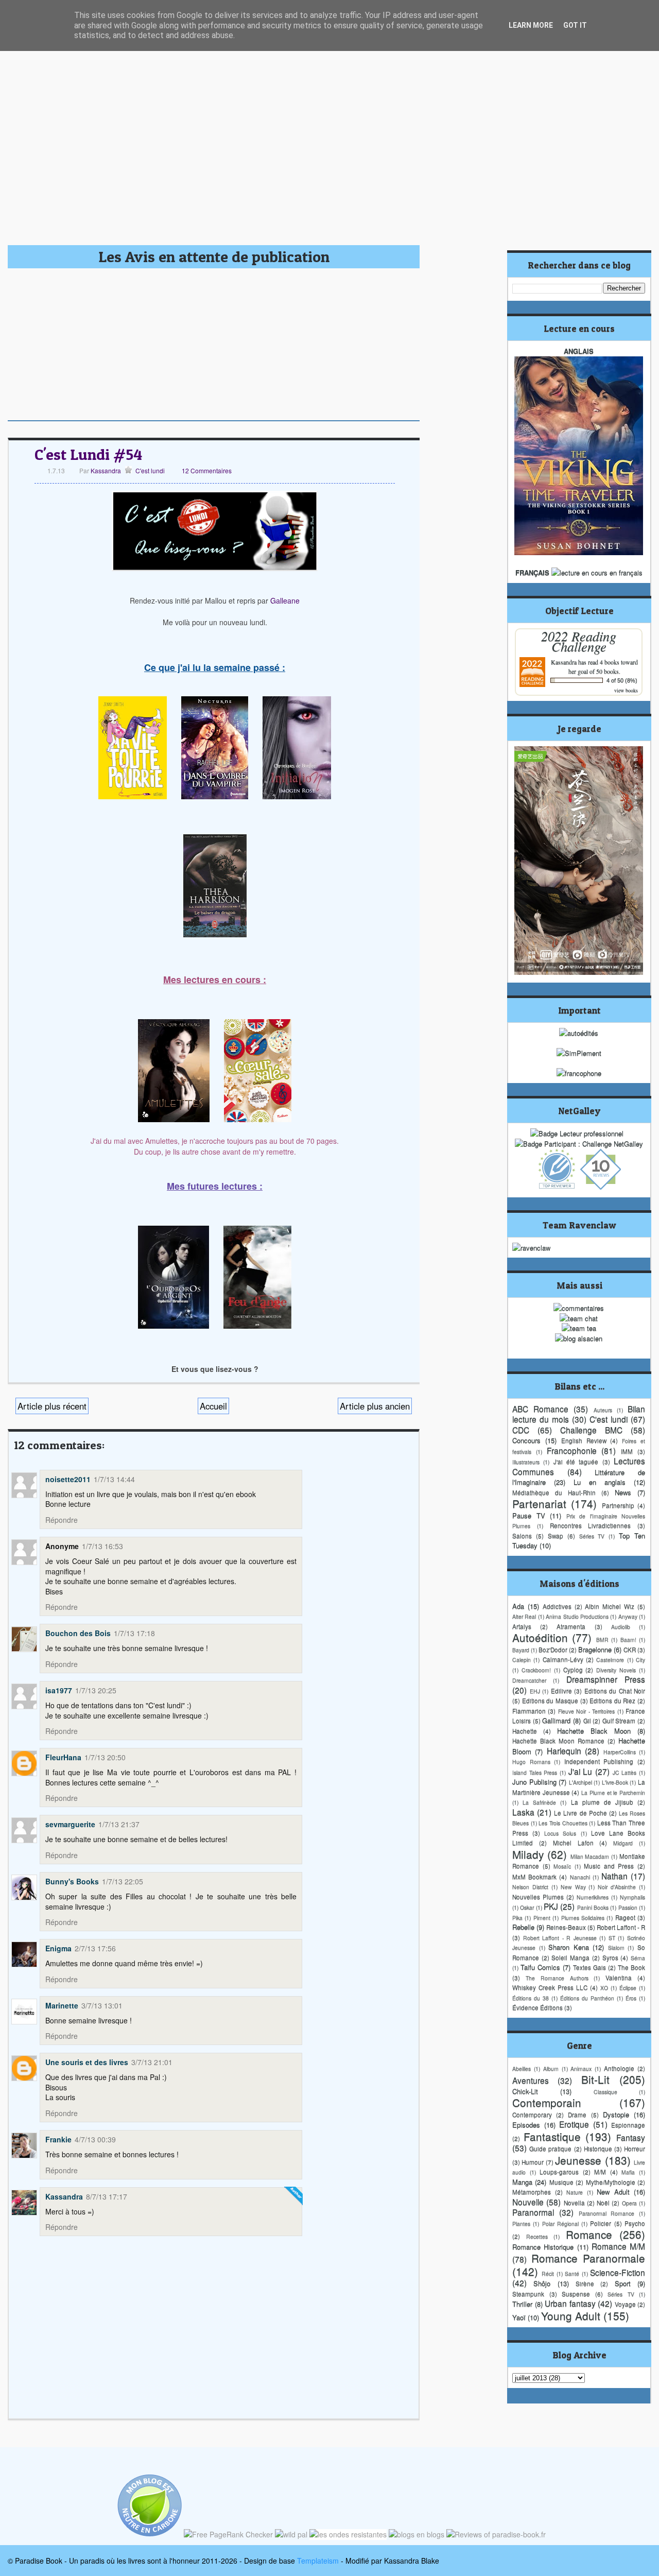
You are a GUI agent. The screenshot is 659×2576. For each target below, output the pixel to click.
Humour (533, 2162)
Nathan (614, 1876)
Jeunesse (578, 2160)
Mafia (628, 2172)
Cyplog (573, 1670)
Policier (601, 2223)
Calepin (522, 1660)
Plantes (521, 2223)
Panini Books (593, 1907)
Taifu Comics (540, 1967)
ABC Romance (540, 1409)
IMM (627, 1451)
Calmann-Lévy (563, 1659)
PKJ (551, 1906)
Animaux (581, 2068)
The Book (631, 1967)
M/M (600, 2172)
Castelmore (610, 1660)
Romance (589, 2234)
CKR (630, 1650)
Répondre (62, 1520)
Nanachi (580, 1877)
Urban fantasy (570, 2303)
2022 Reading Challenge (579, 641)
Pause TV (529, 1515)
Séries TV (592, 1536)
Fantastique (552, 2136)
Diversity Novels (616, 1670)
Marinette (62, 2005)
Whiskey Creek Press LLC (550, 1987)
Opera (629, 2203)
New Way (573, 1887)
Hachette (525, 1731)
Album (551, 2068)
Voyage (625, 2304)
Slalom (616, 1947)
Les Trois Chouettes (563, 1823)
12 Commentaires (207, 470)
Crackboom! (536, 1670)
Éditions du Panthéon (587, 1998)
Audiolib (621, 1627)
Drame (577, 2115)
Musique (561, 2182)
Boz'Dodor (553, 1650)
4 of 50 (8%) (622, 680)
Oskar (527, 1907)
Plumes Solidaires (583, 1918)
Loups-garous (559, 2172)
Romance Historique (543, 2247)
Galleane (285, 600)
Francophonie (572, 1450)
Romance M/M (618, 2246)
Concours (526, 1440)
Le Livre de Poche (580, 1813)
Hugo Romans (531, 1762)
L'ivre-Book (615, 1782)
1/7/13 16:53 (102, 1546)
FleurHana (63, 1757)
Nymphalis (632, 1897)
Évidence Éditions (537, 2007)
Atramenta (571, 1626)
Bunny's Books (72, 1881)
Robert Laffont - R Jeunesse (560, 1938)
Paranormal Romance (607, 2213)
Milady (528, 1854)
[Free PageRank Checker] (228, 2534)
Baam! (628, 1639)
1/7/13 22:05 (123, 1881)
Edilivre (561, 1691)
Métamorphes (532, 2192)
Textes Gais (589, 1967)
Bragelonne (595, 1649)
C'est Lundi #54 (88, 454)
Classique (605, 2092)
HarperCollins (620, 1752)
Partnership (618, 1505)
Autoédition (540, 1637)
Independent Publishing (599, 1761)
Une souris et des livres (87, 2062)
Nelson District (530, 1887)
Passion (628, 1907)
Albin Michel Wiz (610, 1606)
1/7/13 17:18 (134, 1633)
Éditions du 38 (531, 1998)
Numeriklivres (593, 1897)
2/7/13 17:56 (95, 1948)
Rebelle (523, 1927)
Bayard (521, 1650)
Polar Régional (560, 2223)
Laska (523, 1812)
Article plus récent (52, 1406)
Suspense (576, 2294)
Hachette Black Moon (594, 1731)
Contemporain (547, 2102)
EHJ (535, 1691)
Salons (522, 1536)
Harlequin (564, 1750)
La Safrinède (539, 1802)
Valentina (619, 1978)
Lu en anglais (600, 1482)
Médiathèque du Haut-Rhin (554, 1492)
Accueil (213, 1406)
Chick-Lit (525, 2091)
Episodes (526, 2125)
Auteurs (603, 1410)
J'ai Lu (580, 1771)
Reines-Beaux (566, 1927)
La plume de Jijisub (602, 1802)
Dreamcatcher (529, 1680)
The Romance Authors (557, 1978)
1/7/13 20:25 (96, 1690)
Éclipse (628, 1988)
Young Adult (571, 2315)
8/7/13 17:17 (107, 2196)
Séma (638, 1958)
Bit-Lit (595, 2079)
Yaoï (519, 2317)
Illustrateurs (526, 1462)
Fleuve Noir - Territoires (586, 1711)
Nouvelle (528, 2202)
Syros (610, 1957)
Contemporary (532, 2115)
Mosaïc (562, 1866)
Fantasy (631, 2137)
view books (626, 690)
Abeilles (522, 2068)
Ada (518, 1606)
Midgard (623, 1843)
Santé (572, 2273)
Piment (542, 1918)
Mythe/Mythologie (611, 2182)
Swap (556, 1536)
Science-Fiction (618, 2272)
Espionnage (628, 2125)
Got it (575, 25)
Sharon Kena (569, 1947)
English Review (584, 1440)
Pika (517, 1918)
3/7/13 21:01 (152, 2062)
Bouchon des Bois (78, 1633)
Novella (574, 2203)
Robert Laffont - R (621, 1927)
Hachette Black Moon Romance (558, 1741)
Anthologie (619, 2068)
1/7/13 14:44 (114, 1479)
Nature (575, 2192)
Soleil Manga (570, 1957)
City (640, 1660)
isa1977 (59, 1690)
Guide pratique (550, 2149)
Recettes (537, 2236)
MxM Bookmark (534, 1877)
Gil (587, 1721)
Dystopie (616, 2114)
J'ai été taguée (576, 1462)
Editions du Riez (612, 1701)
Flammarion (529, 1711)
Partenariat (539, 1503)
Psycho (635, 2223)
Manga (522, 2182)
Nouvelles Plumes (538, 1897)
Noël (603, 2203)
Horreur (635, 2149)
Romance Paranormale (588, 2258)
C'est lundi (150, 470)
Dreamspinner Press (606, 1679)
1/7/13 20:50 (105, 1757)
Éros (631, 1998)
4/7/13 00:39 (95, 2139)
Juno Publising (534, 1782)
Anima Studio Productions (577, 1616)
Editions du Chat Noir (615, 1691)
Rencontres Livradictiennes (591, 1525)
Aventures (531, 2080)
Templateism (318, 2561)
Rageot (625, 1917)
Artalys (522, 1626)
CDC (521, 1430)
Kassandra (105, 470)
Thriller (522, 2304)
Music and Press (609, 1866)
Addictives (557, 1606)
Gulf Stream (619, 1721)
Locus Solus (560, 1833)
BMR (602, 1639)
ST (612, 1938)
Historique (598, 2149)
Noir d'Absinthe (617, 1887)
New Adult (613, 2192)
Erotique (574, 2124)
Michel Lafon (573, 1843)
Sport (623, 2283)
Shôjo (542, 2283)
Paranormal (533, 2212)
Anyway (628, 1616)
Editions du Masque (550, 1701)
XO (604, 1988)
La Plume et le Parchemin (613, 1792)
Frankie (58, 2139)
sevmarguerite (70, 1824)
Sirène (585, 2283)
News (623, 1492)
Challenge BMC (591, 1430)
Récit (548, 2273)
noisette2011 (68, 1479)
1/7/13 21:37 (119, 1824)
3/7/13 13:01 (102, 2005)
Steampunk (528, 2294)
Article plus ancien (375, 1406)
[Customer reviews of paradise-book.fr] (496, 2534)
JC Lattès (625, 1772)
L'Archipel (580, 1782)
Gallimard (556, 1720)
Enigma (58, 1948)
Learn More (531, 25)
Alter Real (524, 1616)
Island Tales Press (535, 1772)
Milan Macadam (590, 1856)
